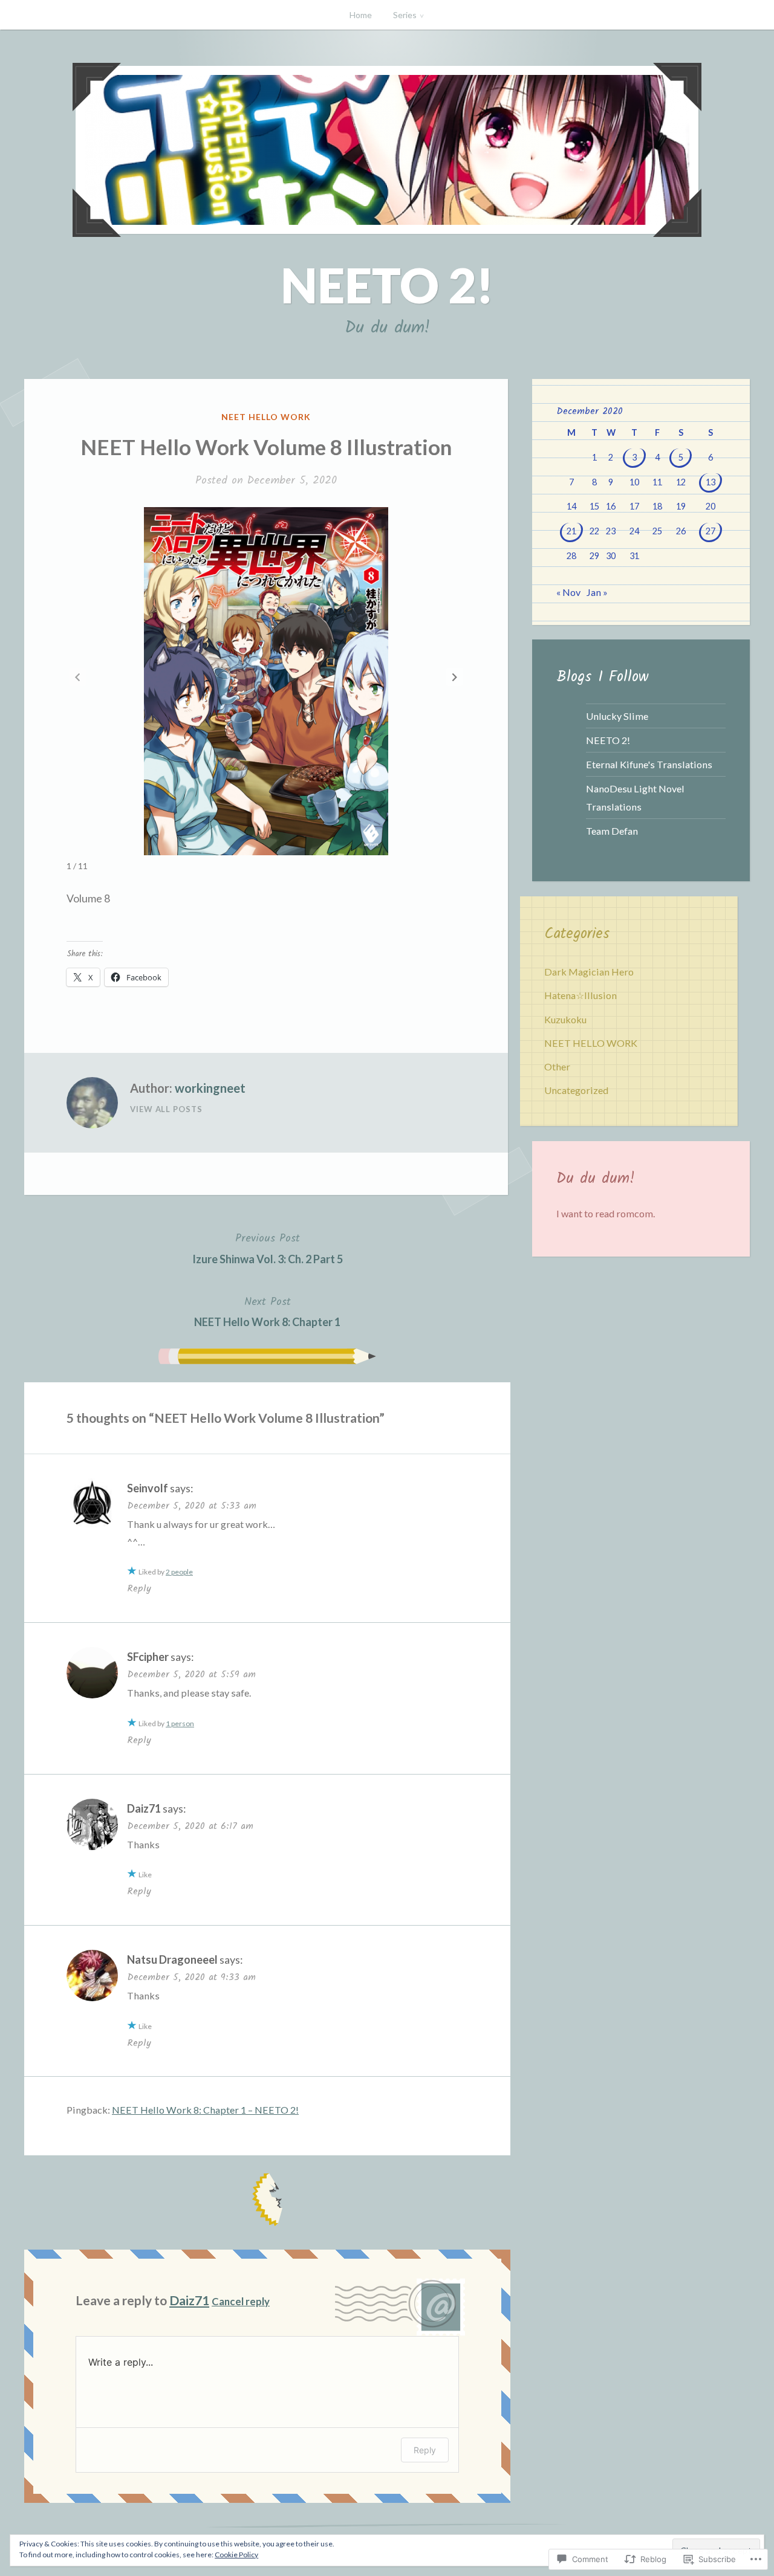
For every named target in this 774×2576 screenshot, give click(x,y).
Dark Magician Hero (589, 972)
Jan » (597, 592)
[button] (455, 677)
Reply (139, 1589)
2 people (179, 1572)
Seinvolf (148, 1488)
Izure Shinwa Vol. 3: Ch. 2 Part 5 (268, 1248)
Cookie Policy (236, 2555)
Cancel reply (241, 2301)
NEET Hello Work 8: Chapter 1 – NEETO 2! (205, 2110)
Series (405, 15)
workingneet (210, 1088)
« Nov (568, 592)
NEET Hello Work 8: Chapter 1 (267, 1311)
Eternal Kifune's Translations (649, 764)
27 (711, 531)
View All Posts (166, 1109)
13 (711, 482)
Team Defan (612, 831)
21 (571, 531)
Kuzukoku (565, 1019)
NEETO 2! (387, 285)
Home (361, 15)
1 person (180, 1723)
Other (557, 1066)
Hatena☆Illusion (580, 995)
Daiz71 (144, 1808)
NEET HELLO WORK (266, 417)
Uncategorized (576, 1090)
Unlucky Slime (617, 716)
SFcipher (148, 1657)
